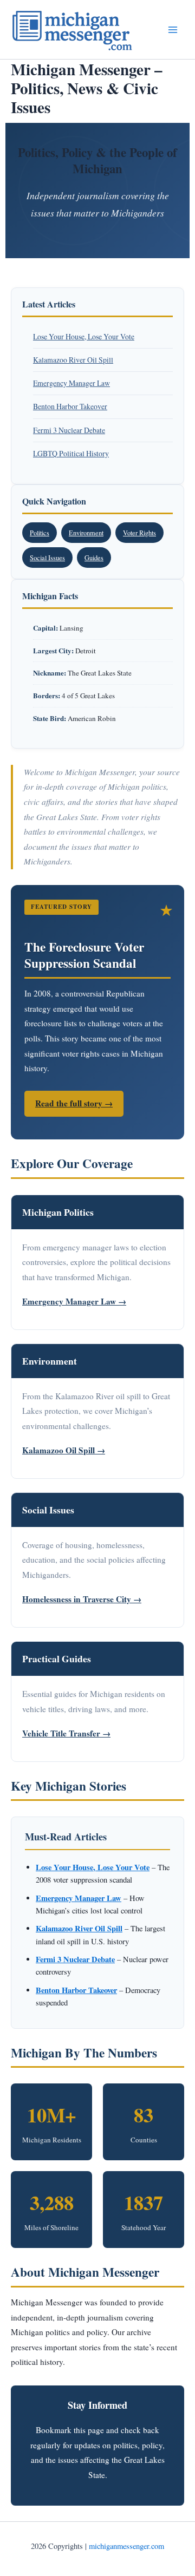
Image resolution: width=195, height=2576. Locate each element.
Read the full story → (74, 1103)
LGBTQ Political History (71, 453)
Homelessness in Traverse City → (82, 1599)
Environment (86, 533)
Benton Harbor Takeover (70, 406)
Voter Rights (139, 533)
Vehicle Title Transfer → (66, 1733)
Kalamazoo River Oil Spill (73, 360)
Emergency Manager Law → (74, 1301)
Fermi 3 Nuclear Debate (69, 430)
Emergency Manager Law (71, 383)
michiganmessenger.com (126, 2546)
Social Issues (47, 558)
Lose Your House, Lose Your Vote (84, 336)
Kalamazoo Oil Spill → (64, 1450)
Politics (40, 533)
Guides (94, 558)
